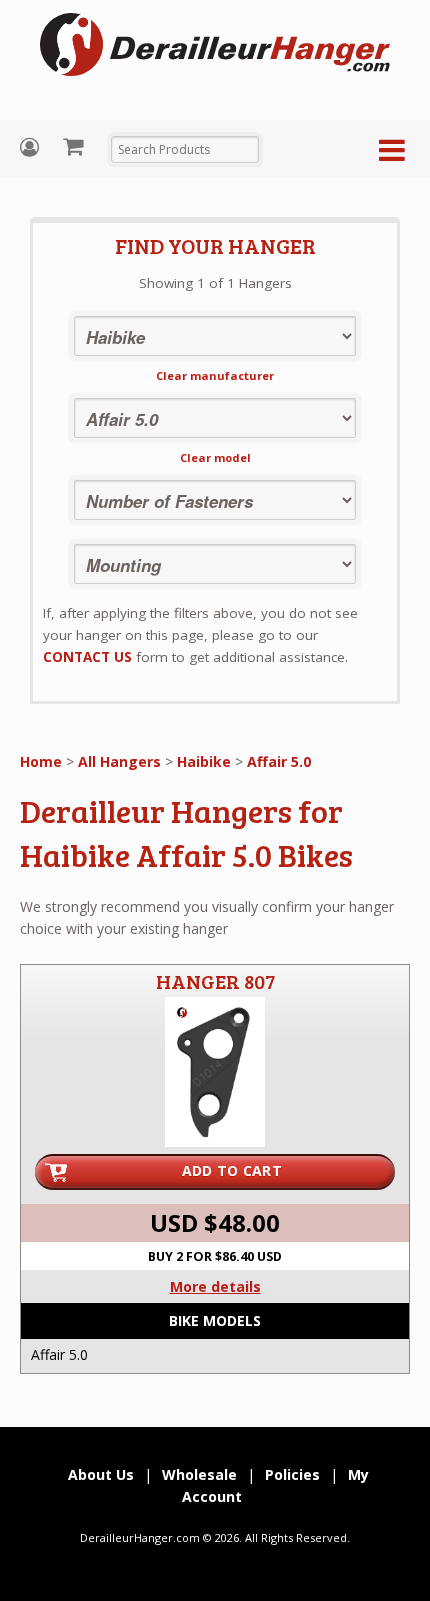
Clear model (215, 457)
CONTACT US (87, 657)
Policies (292, 1474)
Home (41, 761)
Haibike (204, 761)
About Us (101, 1474)
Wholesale (199, 1474)
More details (215, 1286)
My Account (32, 147)
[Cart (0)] (75, 146)
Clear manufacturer (215, 375)
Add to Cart (232, 1170)
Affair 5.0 (279, 761)
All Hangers (119, 761)
